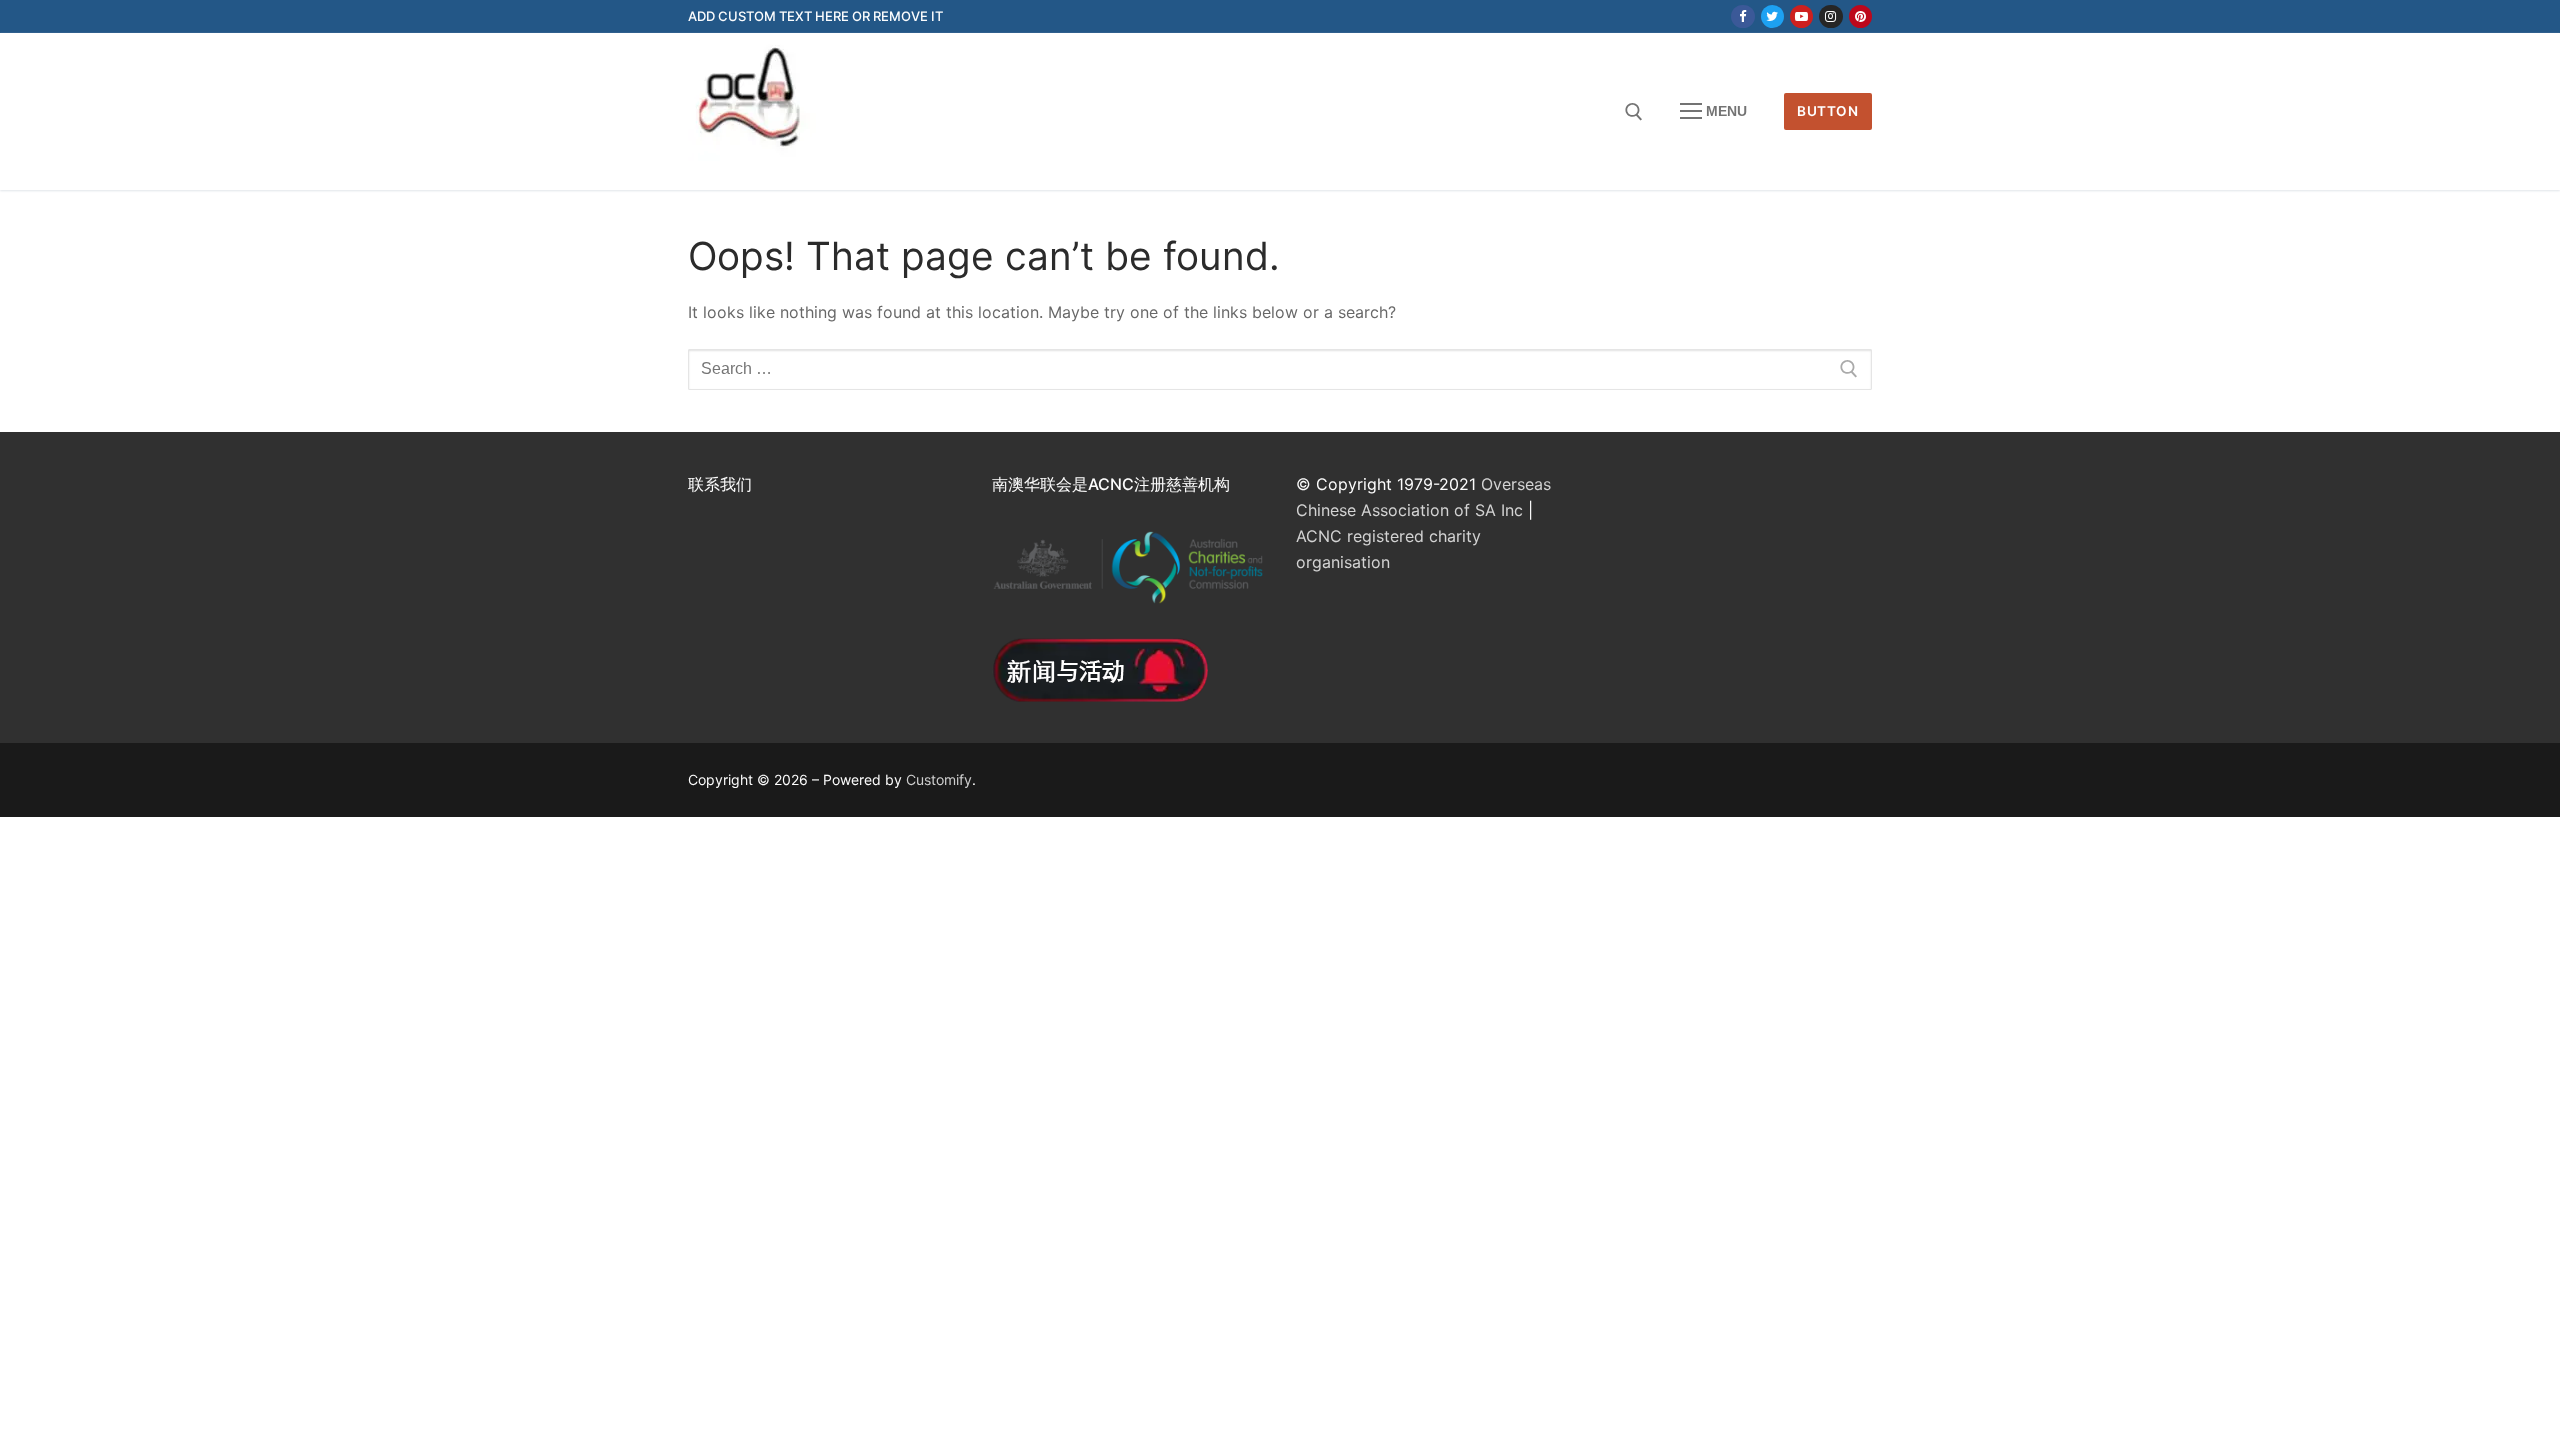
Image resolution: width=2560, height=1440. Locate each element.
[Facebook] (1742, 16)
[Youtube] (1801, 16)
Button (1827, 111)
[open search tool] (1634, 112)
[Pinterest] (1860, 16)
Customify (939, 779)
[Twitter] (1772, 16)
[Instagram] (1830, 16)
